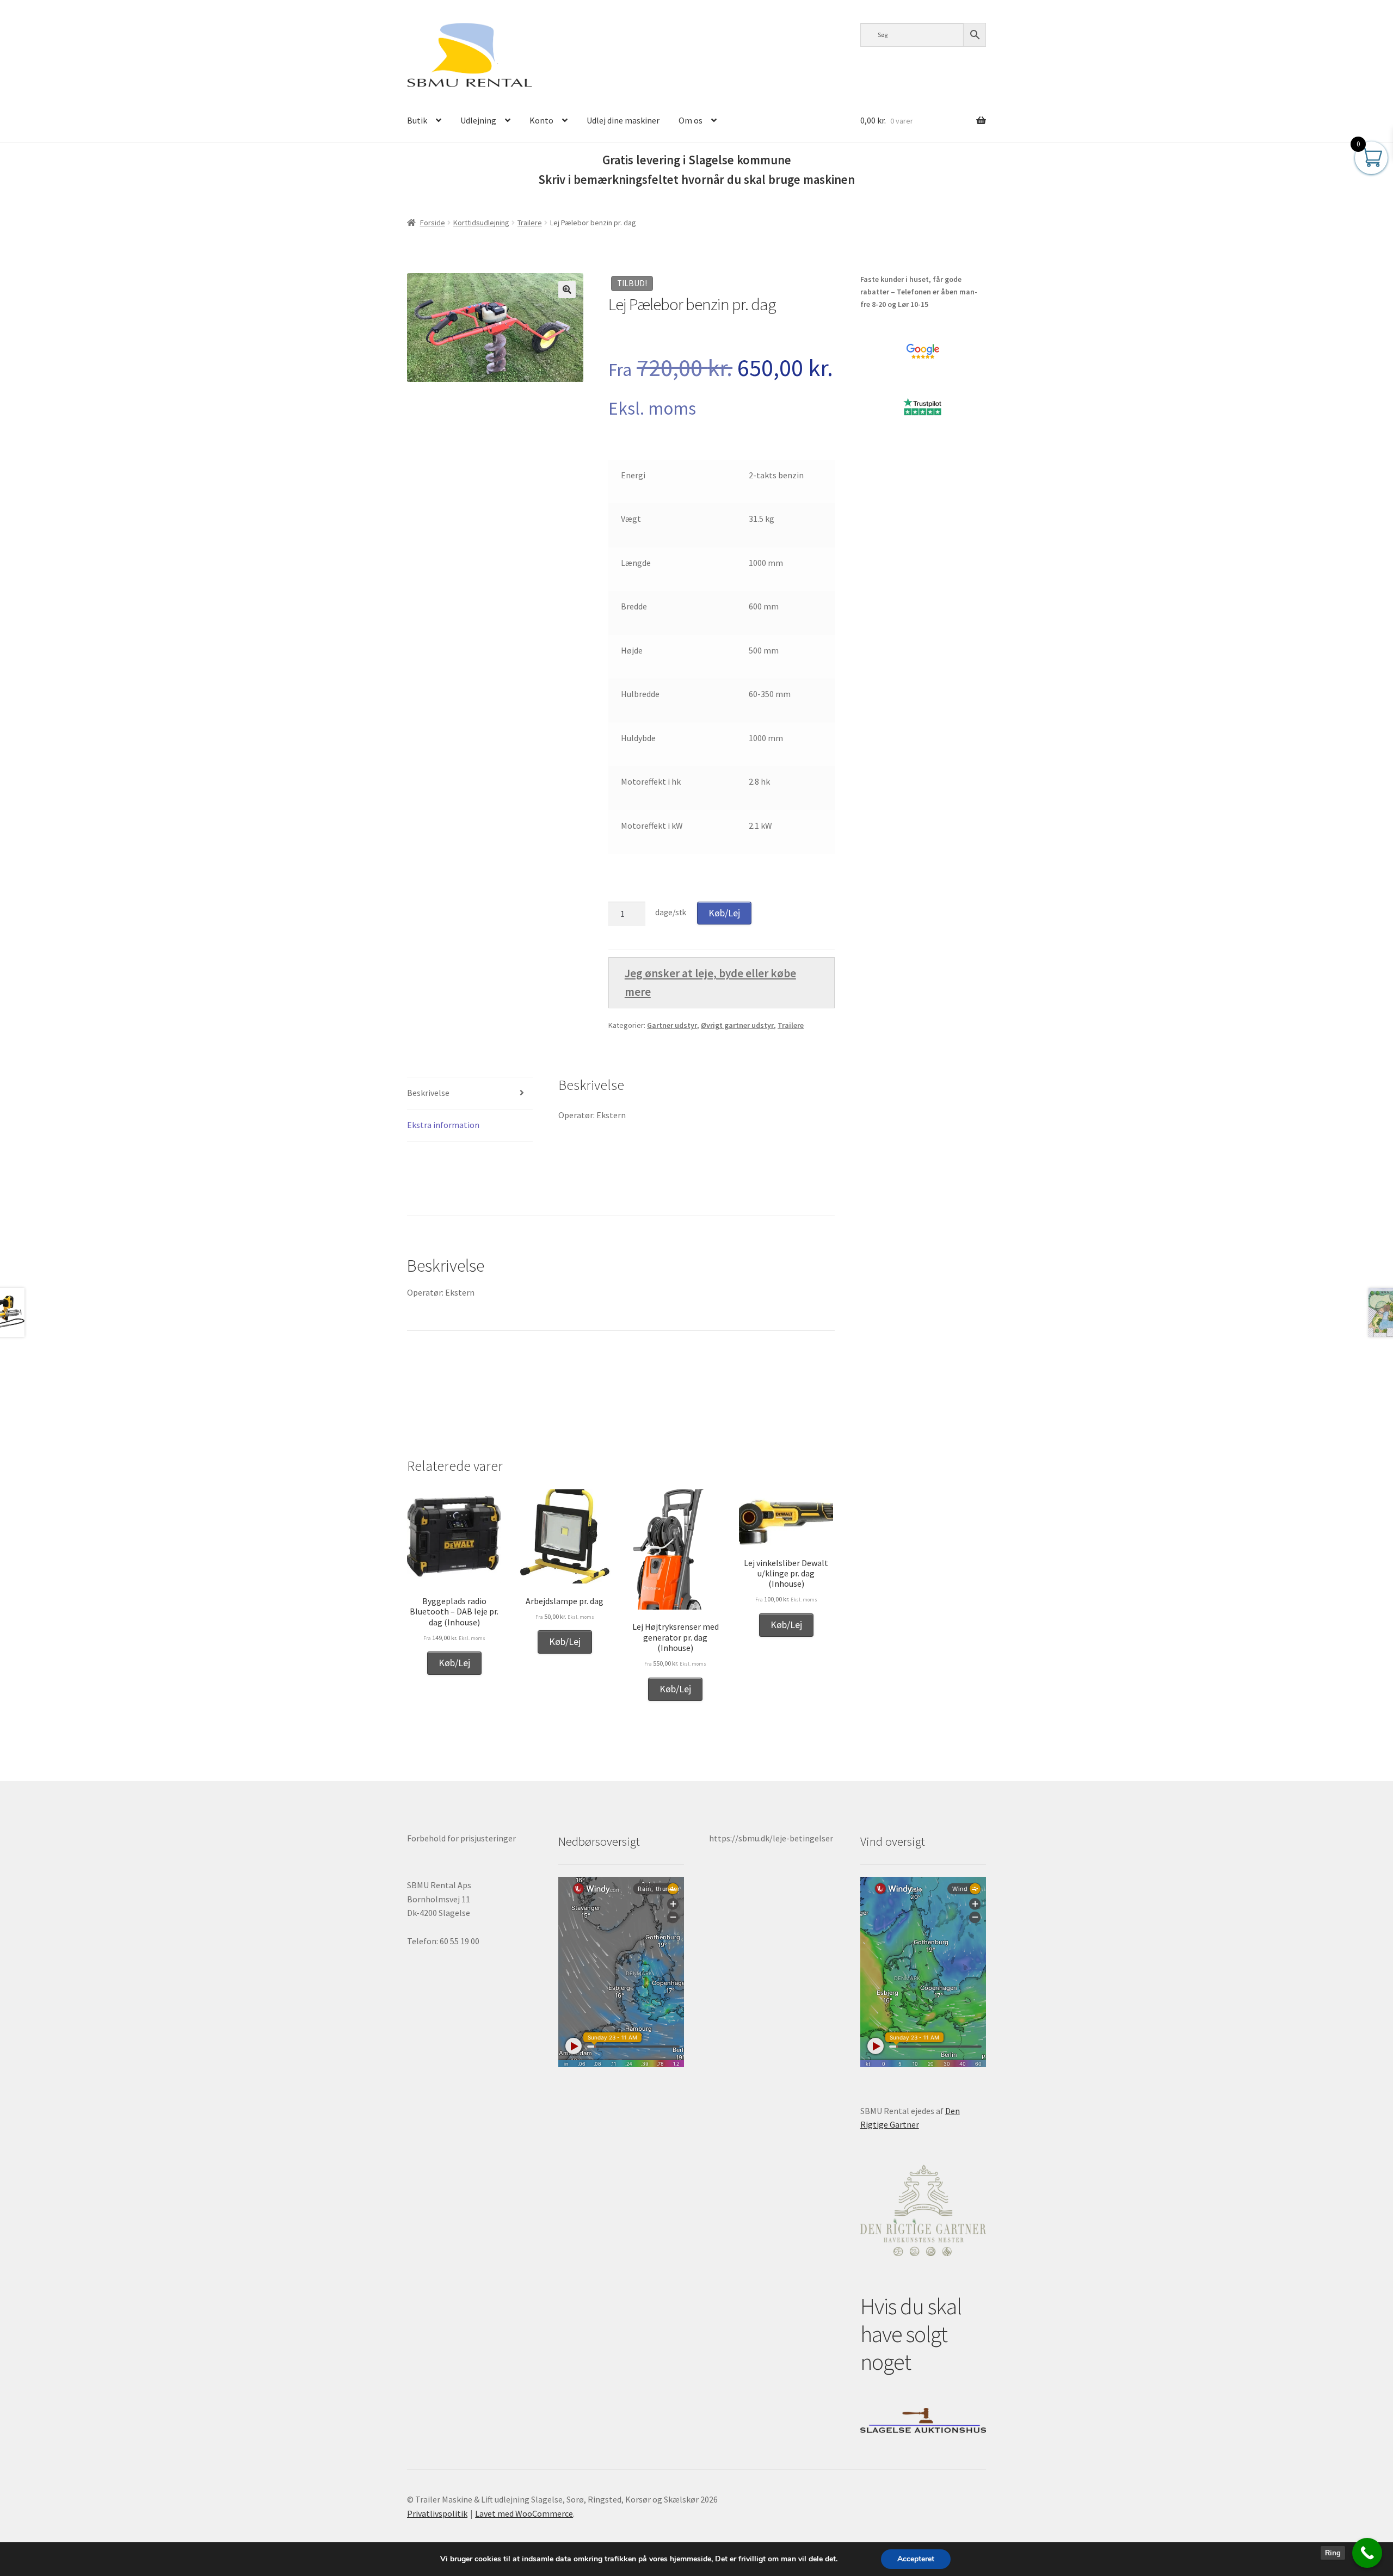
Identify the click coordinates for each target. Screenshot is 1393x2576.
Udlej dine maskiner (623, 120)
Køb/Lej (724, 913)
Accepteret (916, 2559)
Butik (417, 120)
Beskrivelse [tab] (428, 1093)
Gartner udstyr (672, 1025)
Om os (691, 120)
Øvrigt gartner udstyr (737, 1025)
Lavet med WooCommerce (524, 2513)
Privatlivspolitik (437, 2513)
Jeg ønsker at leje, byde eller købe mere (710, 982)
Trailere (530, 223)
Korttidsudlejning (481, 223)
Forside (433, 223)
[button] (567, 289)
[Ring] (1367, 2553)
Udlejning (478, 120)
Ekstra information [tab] (443, 1125)
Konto (541, 120)
